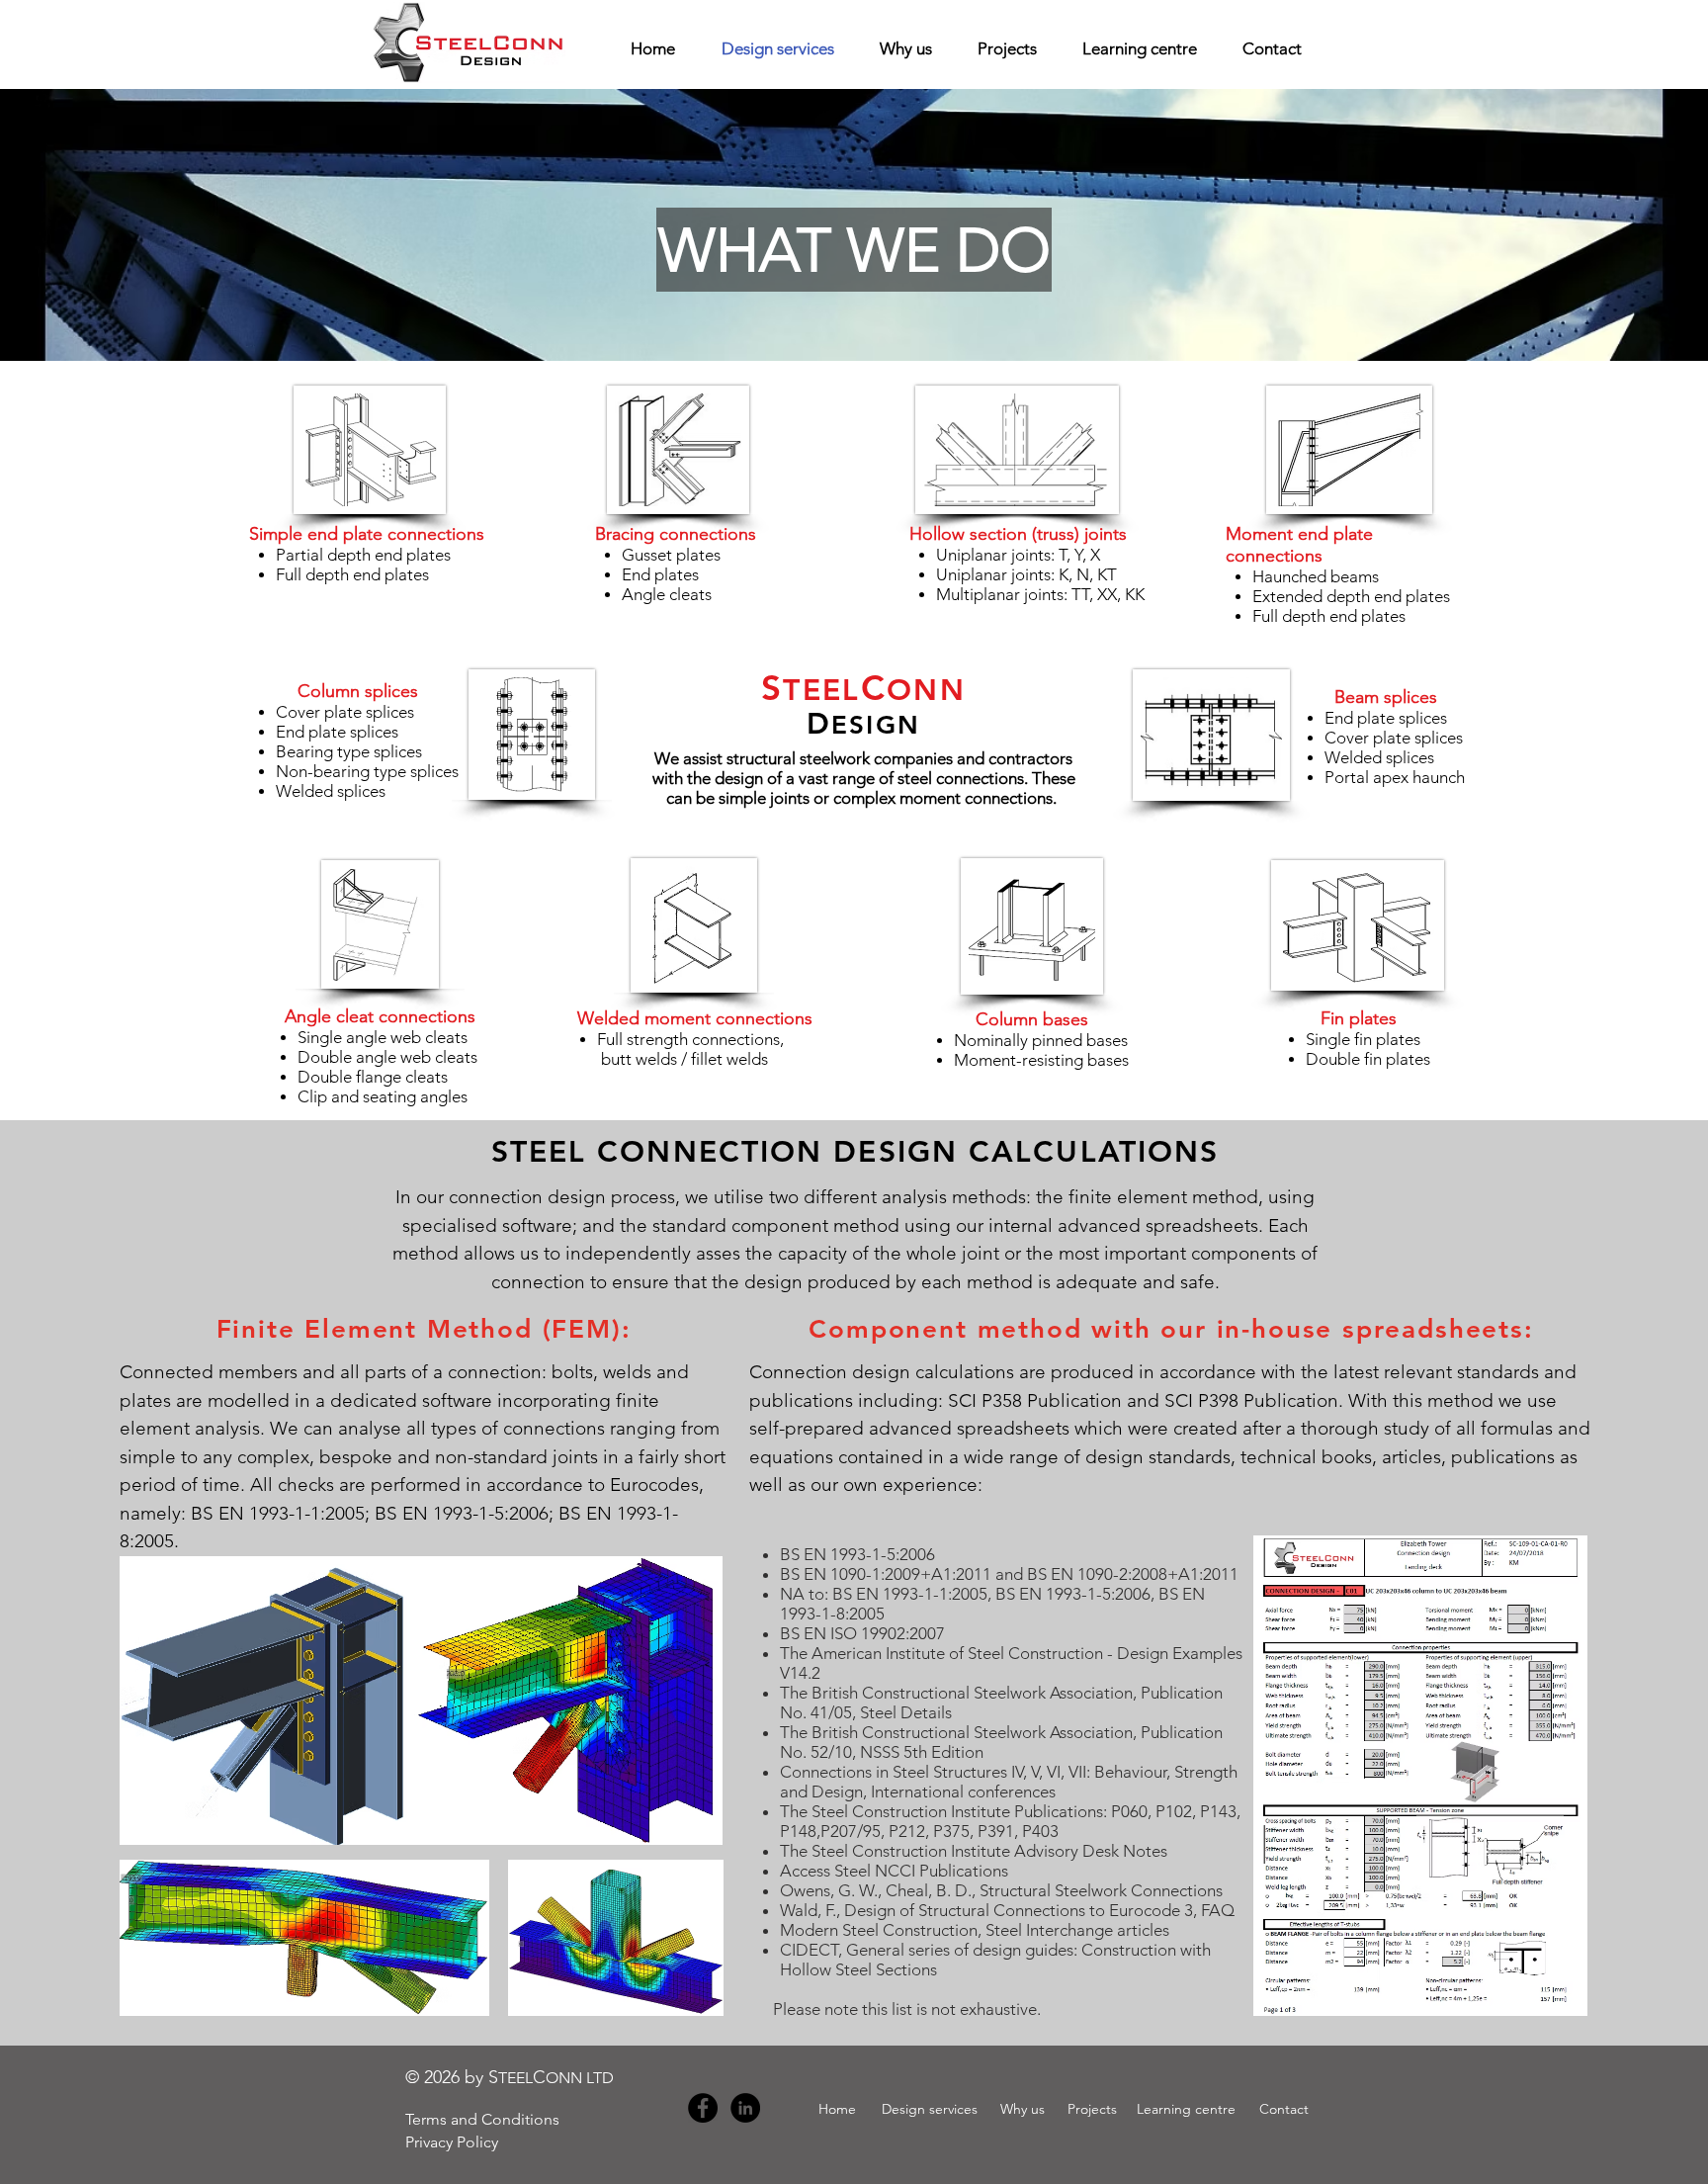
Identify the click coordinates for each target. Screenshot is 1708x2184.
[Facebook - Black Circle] (703, 2108)
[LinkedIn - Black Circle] (745, 2108)
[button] (854, 250)
